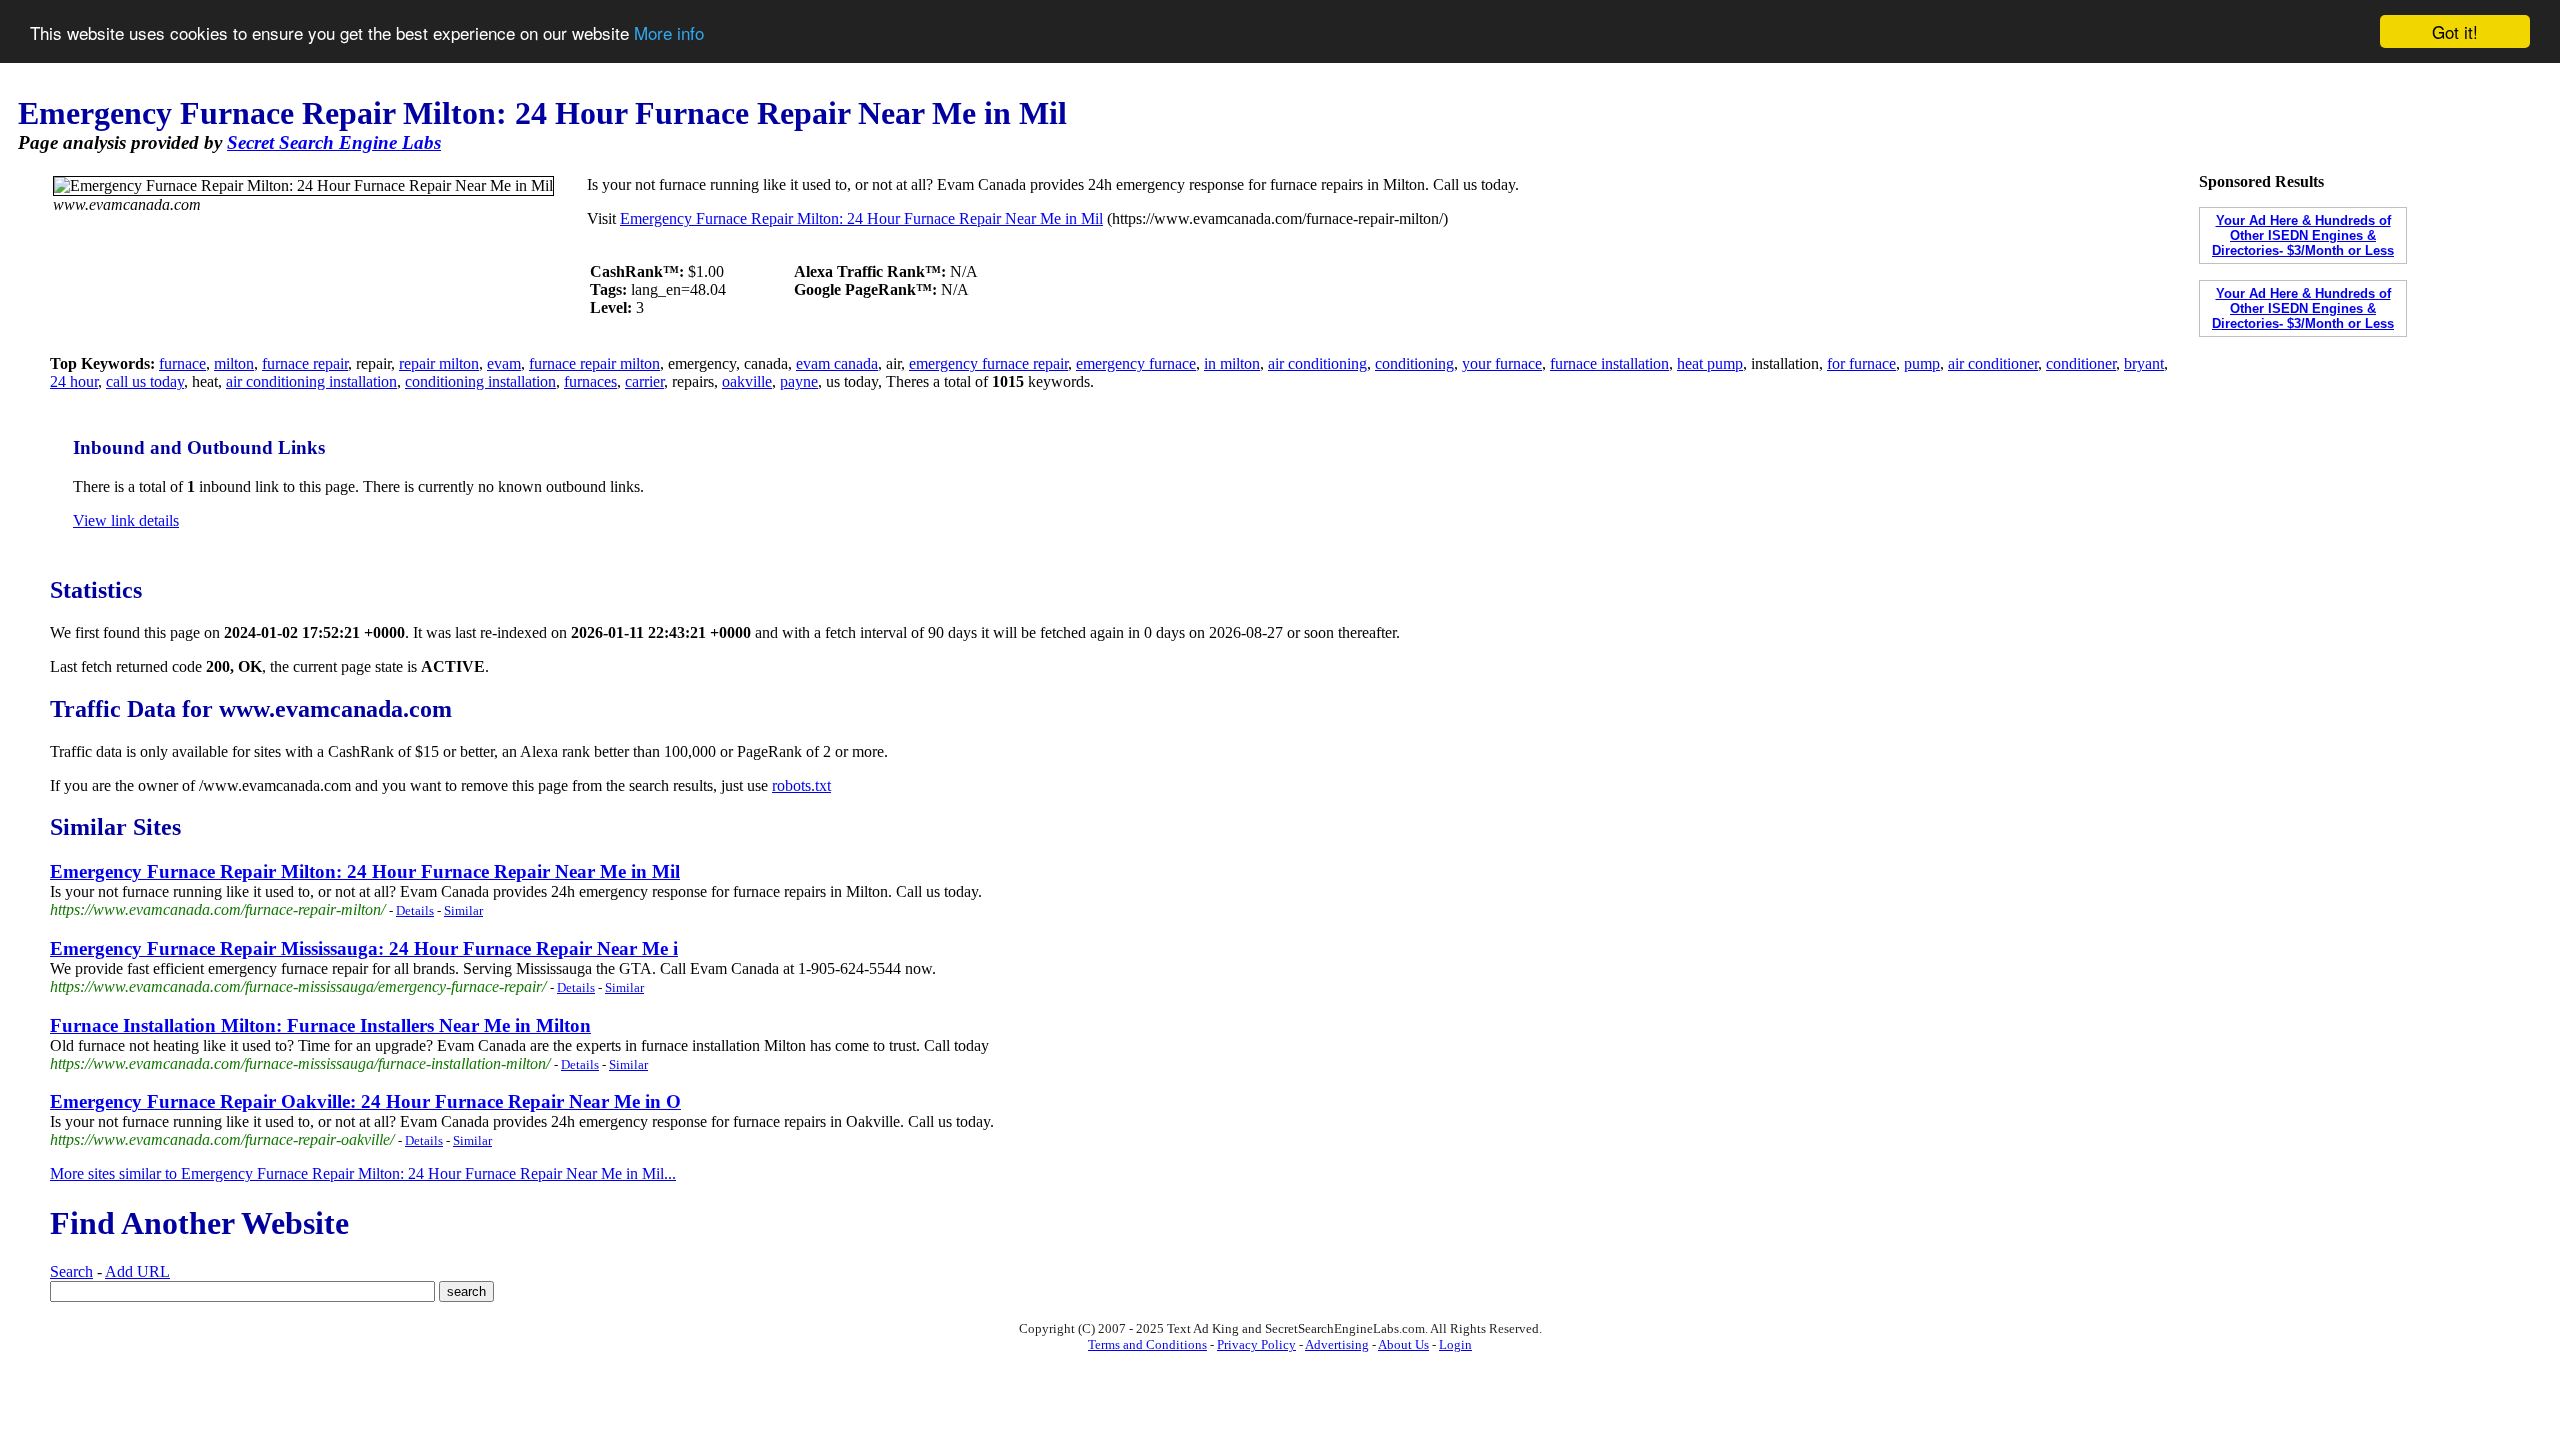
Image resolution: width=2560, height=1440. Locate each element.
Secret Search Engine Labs (334, 142)
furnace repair (305, 363)
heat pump (1710, 363)
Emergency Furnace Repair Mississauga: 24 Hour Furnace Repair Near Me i (364, 948)
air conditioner (1993, 363)
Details (415, 910)
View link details (126, 520)
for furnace (1861, 363)
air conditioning (1317, 363)
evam (504, 363)
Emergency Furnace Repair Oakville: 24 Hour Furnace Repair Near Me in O (365, 1101)
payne (799, 381)
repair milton (439, 363)
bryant (2144, 363)
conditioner (2081, 363)
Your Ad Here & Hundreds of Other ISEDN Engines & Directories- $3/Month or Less (2303, 235)
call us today (145, 381)
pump (1922, 363)
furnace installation (1609, 363)
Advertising (1337, 1344)
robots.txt (801, 785)
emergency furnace (1136, 363)
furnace (182, 363)
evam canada (837, 363)
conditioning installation (480, 381)
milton (234, 363)
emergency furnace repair (988, 363)
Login (1455, 1344)
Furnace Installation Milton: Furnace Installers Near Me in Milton (320, 1025)
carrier (644, 381)
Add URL (137, 1271)
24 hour (74, 381)
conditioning (1414, 363)
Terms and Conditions (1147, 1344)
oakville (747, 381)
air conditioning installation (311, 381)
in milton (1232, 363)
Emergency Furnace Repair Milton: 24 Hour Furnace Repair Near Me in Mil (861, 218)
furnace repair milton (594, 363)
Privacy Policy (1256, 1344)
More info (669, 32)
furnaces (590, 381)
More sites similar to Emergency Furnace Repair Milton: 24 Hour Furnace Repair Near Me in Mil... (363, 1173)
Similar (463, 910)
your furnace (1502, 363)
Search (71, 1271)
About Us (1403, 1344)
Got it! (2455, 31)
